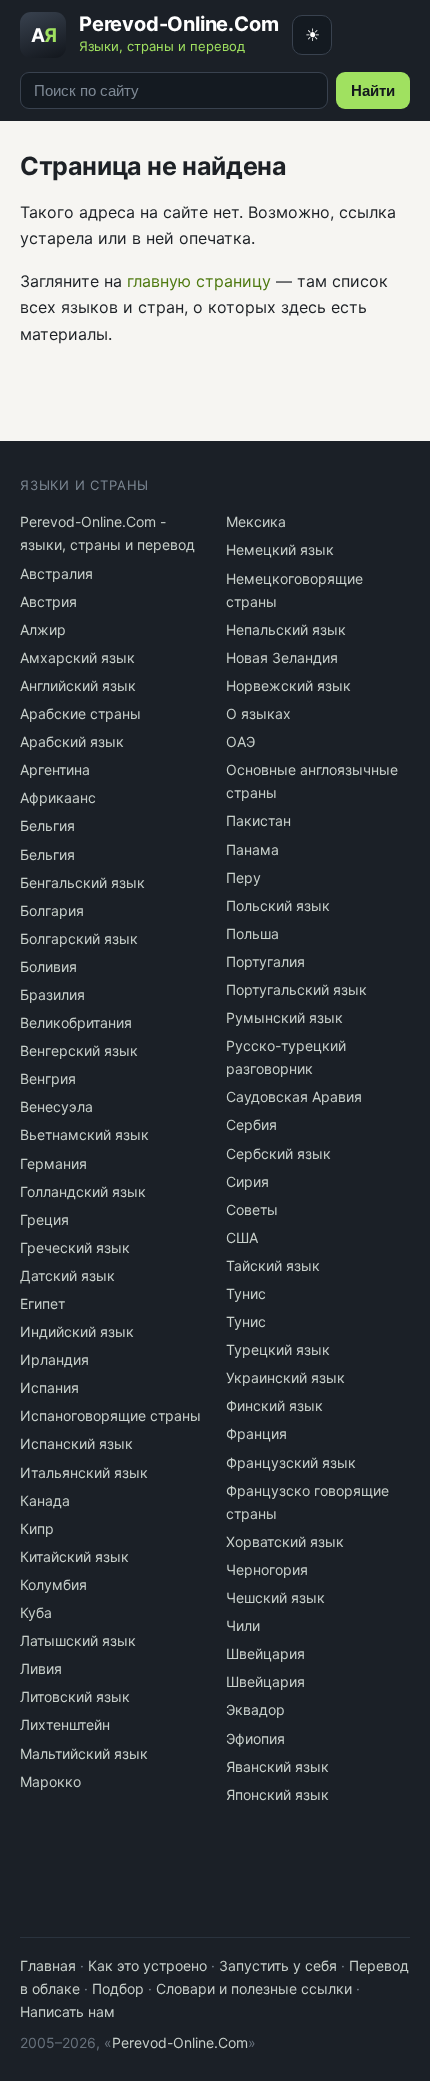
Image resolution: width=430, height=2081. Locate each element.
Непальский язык (286, 629)
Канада (45, 1500)
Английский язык (78, 685)
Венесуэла (56, 1106)
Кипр (37, 1528)
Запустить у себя (278, 1965)
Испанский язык (76, 1443)
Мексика (256, 521)
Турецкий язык (278, 1349)
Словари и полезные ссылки (254, 1988)
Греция (44, 1219)
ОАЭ (240, 741)
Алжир (43, 629)
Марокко (50, 1781)
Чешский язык (275, 1597)
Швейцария (265, 1653)
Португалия (265, 961)
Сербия (251, 1124)
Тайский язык (273, 1265)
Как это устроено (147, 1965)
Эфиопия (255, 1738)
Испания (49, 1387)
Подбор (118, 1988)
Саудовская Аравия (294, 1096)
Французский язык (291, 1462)
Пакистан (258, 820)
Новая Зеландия (282, 657)
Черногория (267, 1569)
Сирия (247, 1181)
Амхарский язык (77, 657)
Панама (252, 849)
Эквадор (255, 1709)
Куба (36, 1612)
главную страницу (199, 281)
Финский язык (274, 1405)
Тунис (246, 1293)
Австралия (56, 573)
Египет (42, 1303)
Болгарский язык (79, 938)
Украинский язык (285, 1377)
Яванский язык (277, 1766)
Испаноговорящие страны (110, 1415)
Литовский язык (75, 1696)
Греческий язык (75, 1247)
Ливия (41, 1668)
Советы (252, 1209)
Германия (53, 1163)
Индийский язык (77, 1331)
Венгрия (48, 1078)
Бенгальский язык (82, 882)
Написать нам (67, 2011)
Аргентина (55, 769)
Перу (243, 877)
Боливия (48, 966)
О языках (258, 713)
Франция (256, 1433)
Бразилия (52, 994)
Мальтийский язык (84, 1753)
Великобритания (76, 1022)
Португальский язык (296, 989)
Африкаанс (58, 797)
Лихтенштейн (65, 1724)
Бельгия (47, 825)
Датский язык (67, 1275)
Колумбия (53, 1584)
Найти (373, 90)
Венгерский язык (79, 1050)
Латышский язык (78, 1640)
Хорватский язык (285, 1541)
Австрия (48, 601)
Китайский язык (74, 1556)
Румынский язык (284, 1017)
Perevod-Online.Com (180, 2042)
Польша (252, 933)
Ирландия (54, 1359)
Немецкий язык (280, 549)
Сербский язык (278, 1153)
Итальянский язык (84, 1472)
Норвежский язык (288, 685)
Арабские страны (80, 713)
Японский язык (277, 1794)
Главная (48, 1965)
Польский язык (278, 905)
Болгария (52, 910)
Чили (243, 1625)
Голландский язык (83, 1191)
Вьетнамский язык (84, 1134)
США (242, 1237)
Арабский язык (72, 741)
